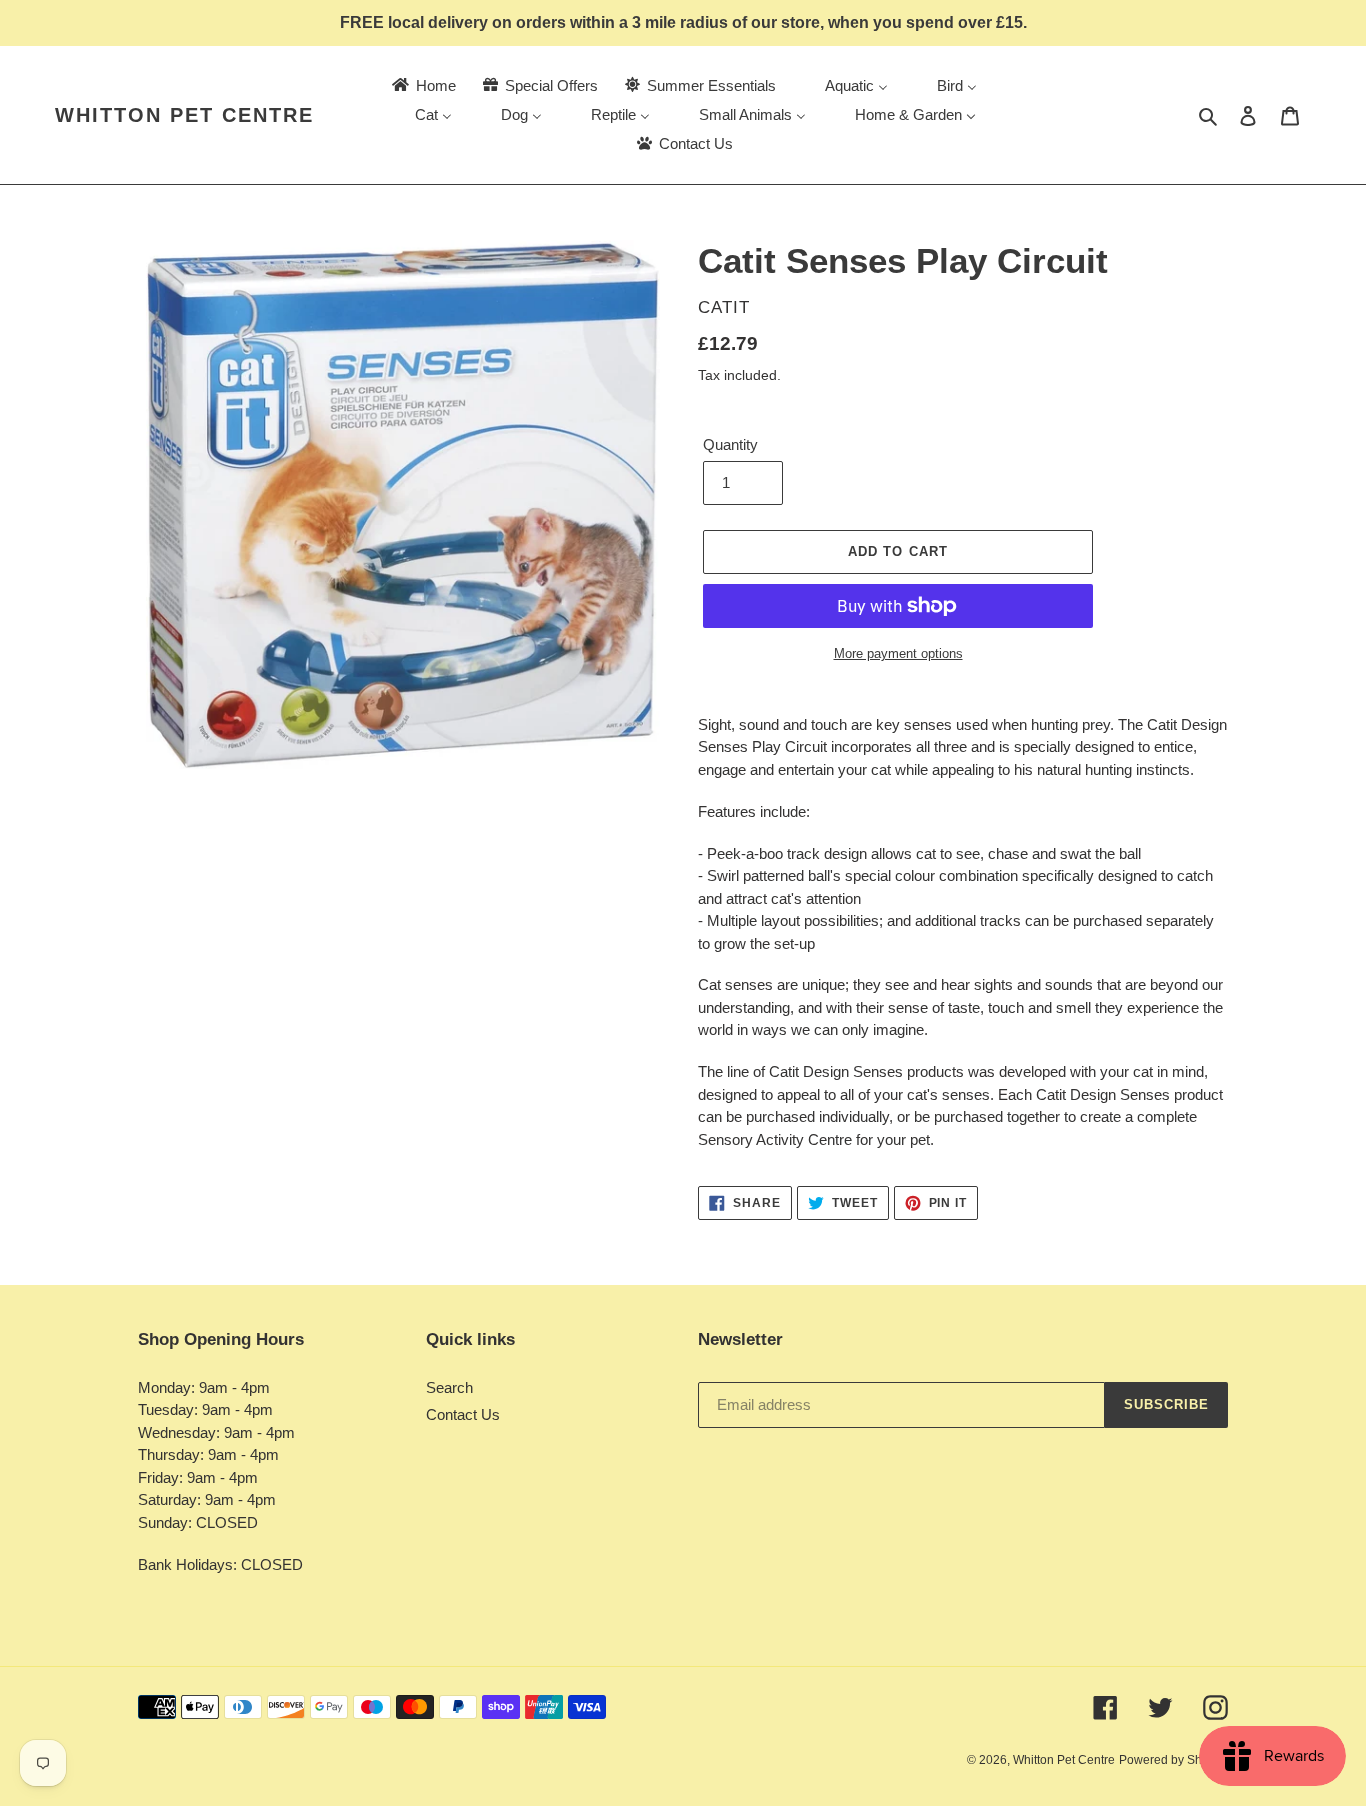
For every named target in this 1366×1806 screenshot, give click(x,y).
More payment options (898, 653)
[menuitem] (422, 85)
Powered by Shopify (1173, 1760)
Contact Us (463, 1414)
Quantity (730, 444)
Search (449, 1387)
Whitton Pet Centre (184, 115)
